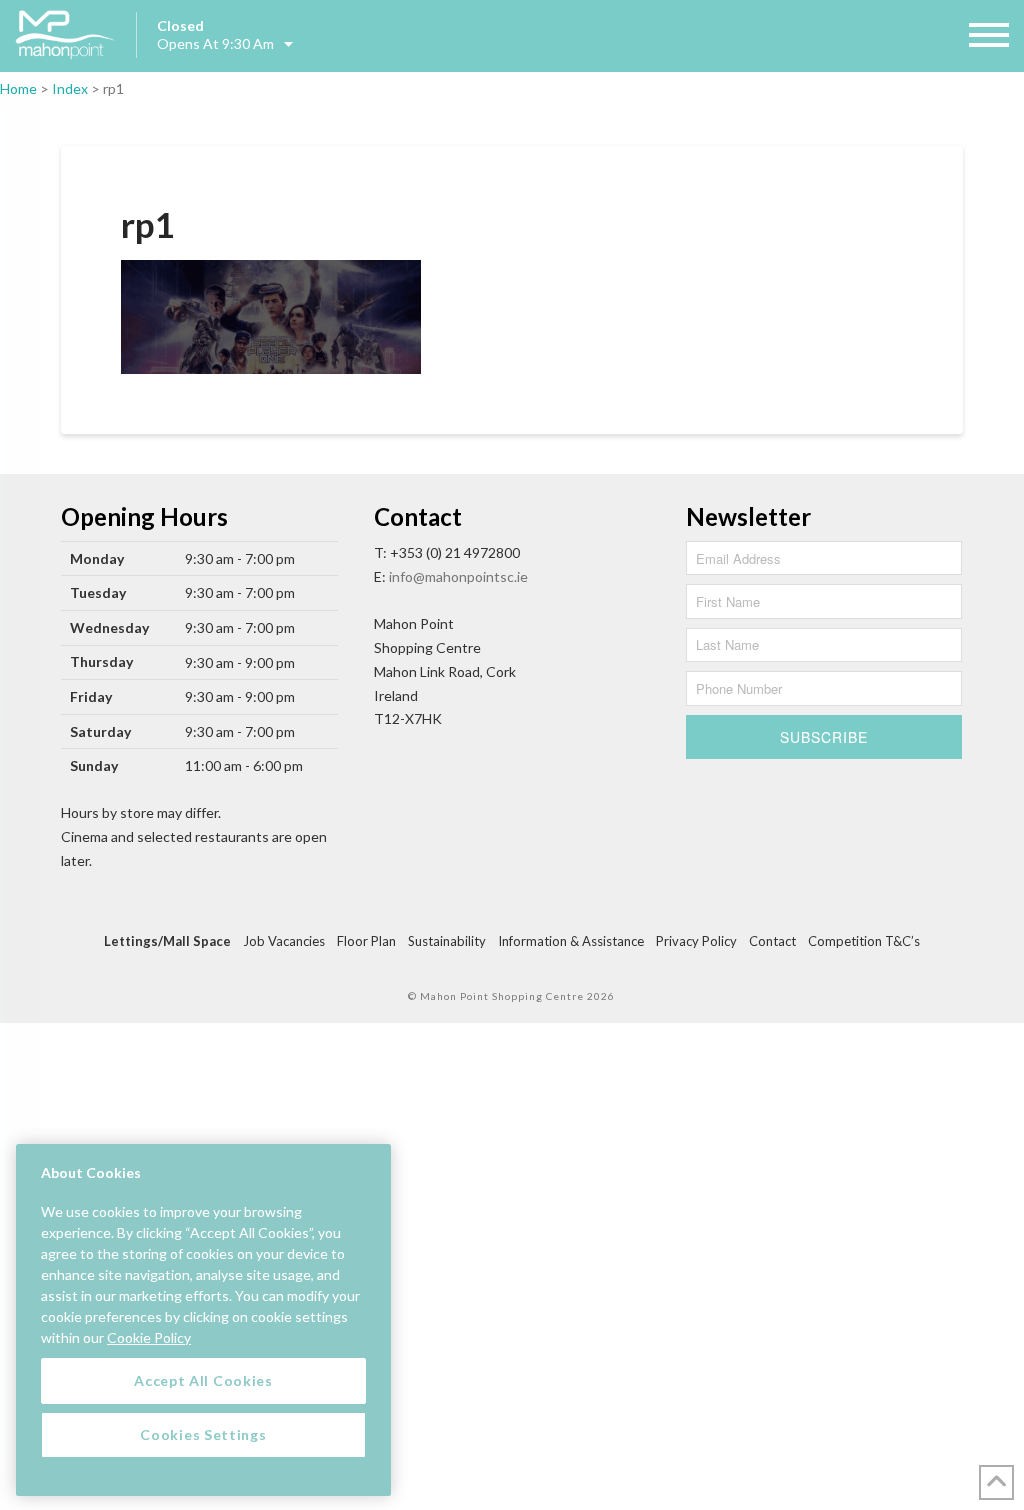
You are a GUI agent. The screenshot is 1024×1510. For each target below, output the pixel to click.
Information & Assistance (571, 941)
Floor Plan (366, 941)
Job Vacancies (284, 941)
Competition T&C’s (864, 941)
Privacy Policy (696, 941)
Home (18, 88)
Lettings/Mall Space (167, 941)
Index (70, 88)
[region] (203, 1320)
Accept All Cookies (203, 1380)
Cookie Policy (149, 1337)
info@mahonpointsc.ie (458, 576)
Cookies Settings (203, 1434)
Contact (772, 941)
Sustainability (447, 941)
